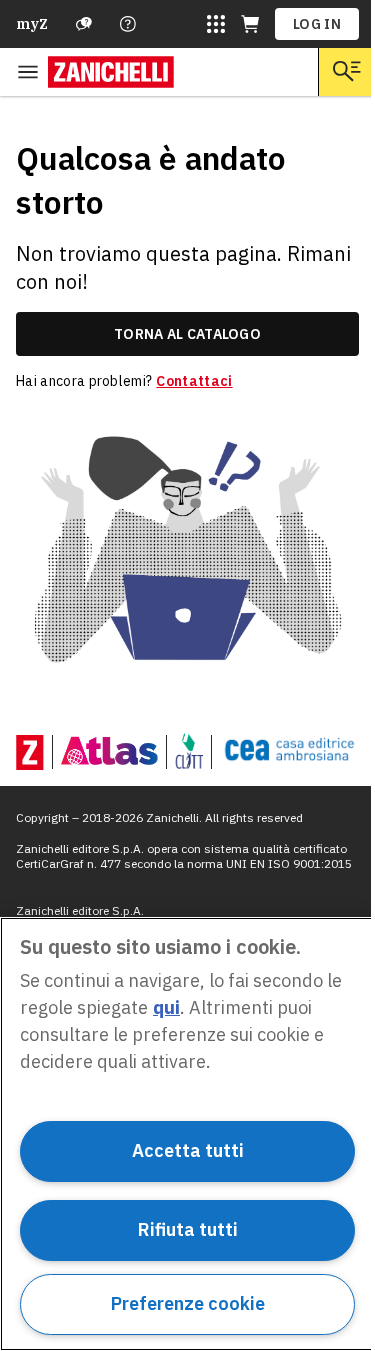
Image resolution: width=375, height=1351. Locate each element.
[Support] (84, 24)
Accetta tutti (188, 1150)
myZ (32, 24)
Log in (317, 24)
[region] (187, 1134)
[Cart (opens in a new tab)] (250, 24)
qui (166, 1007)
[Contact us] (128, 24)
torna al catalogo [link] (187, 334)
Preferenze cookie (188, 1303)
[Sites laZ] (216, 24)
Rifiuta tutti (188, 1229)
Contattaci (194, 381)
